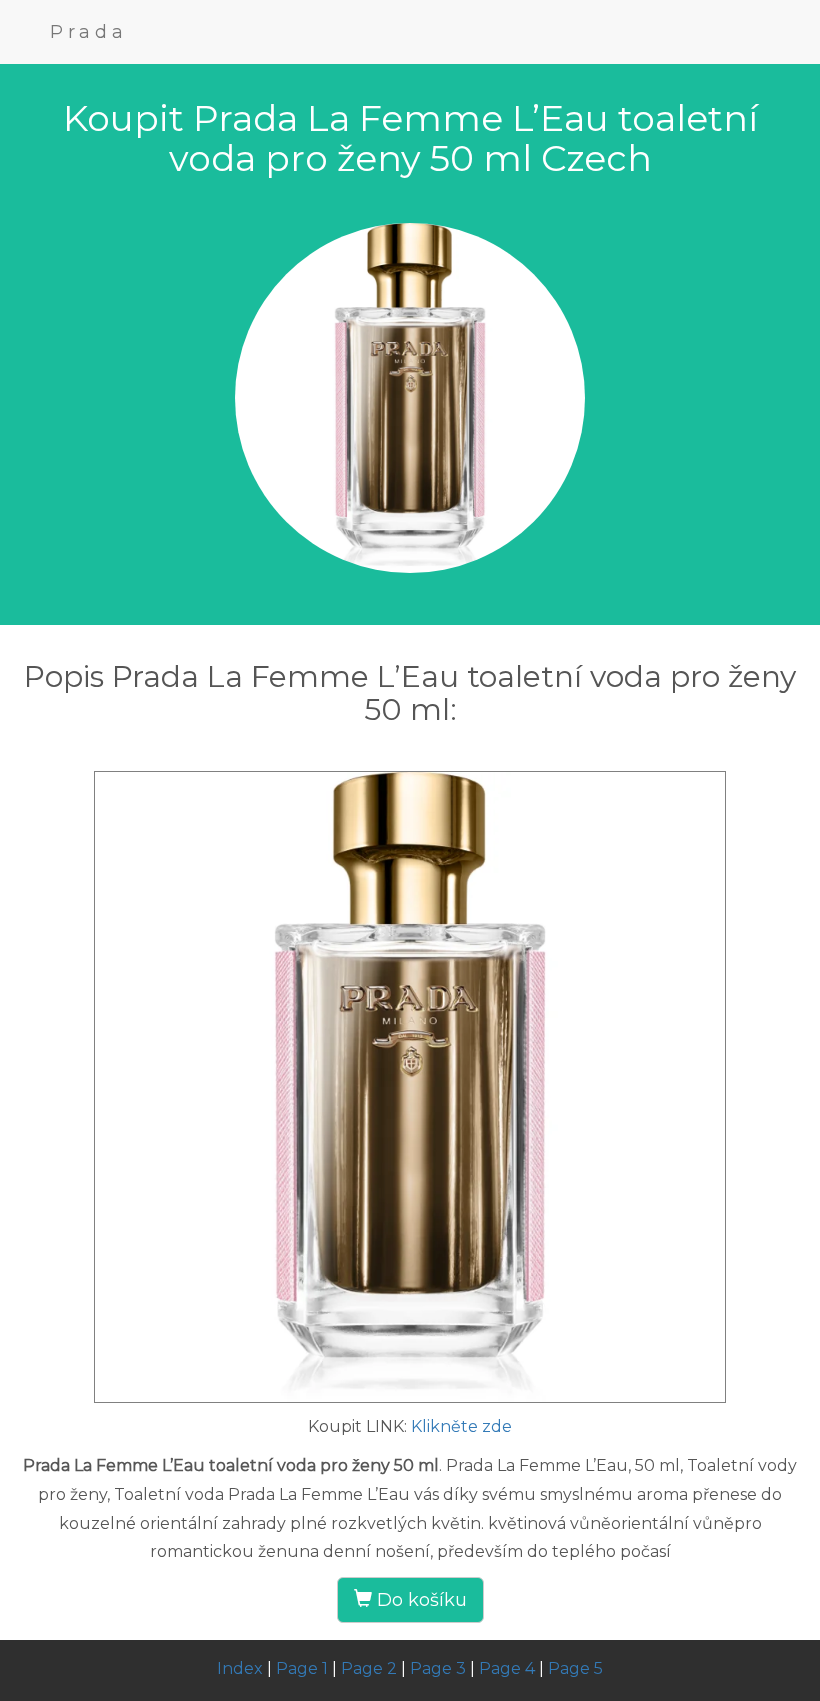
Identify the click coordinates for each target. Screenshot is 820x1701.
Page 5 (575, 1668)
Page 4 (507, 1668)
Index (240, 1668)
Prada (89, 32)
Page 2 (369, 1668)
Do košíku (419, 1600)
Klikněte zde (461, 1426)
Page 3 (438, 1668)
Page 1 (302, 1668)
